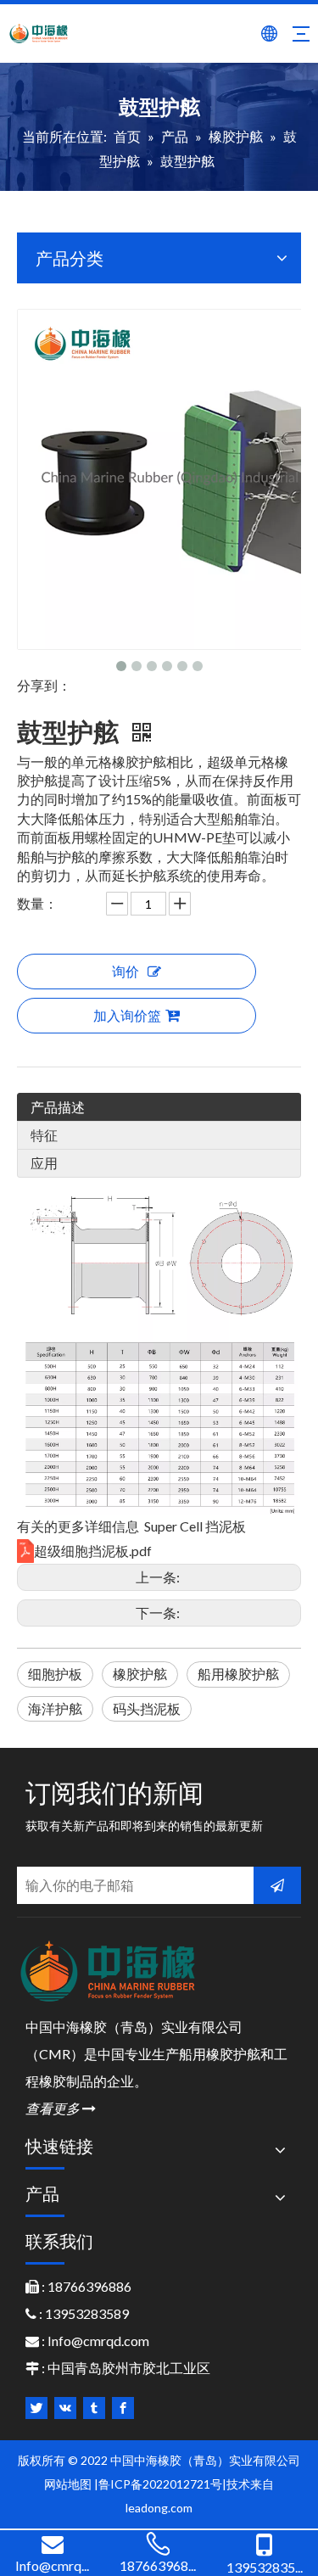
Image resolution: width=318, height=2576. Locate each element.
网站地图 (68, 2484)
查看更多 (61, 2108)
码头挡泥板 (147, 1708)
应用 (44, 1163)
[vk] (65, 2408)
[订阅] (277, 1885)
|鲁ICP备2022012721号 (158, 2484)
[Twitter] (36, 2408)
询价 (126, 971)
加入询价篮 (127, 1015)
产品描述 (58, 1107)
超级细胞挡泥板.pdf (93, 1551)
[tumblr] (94, 2408)
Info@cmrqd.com (98, 2341)
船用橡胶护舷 (238, 1674)
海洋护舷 (55, 1708)
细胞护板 (55, 1674)
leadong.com (159, 2508)
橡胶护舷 (140, 1674)
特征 (44, 1135)
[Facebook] (123, 2408)
